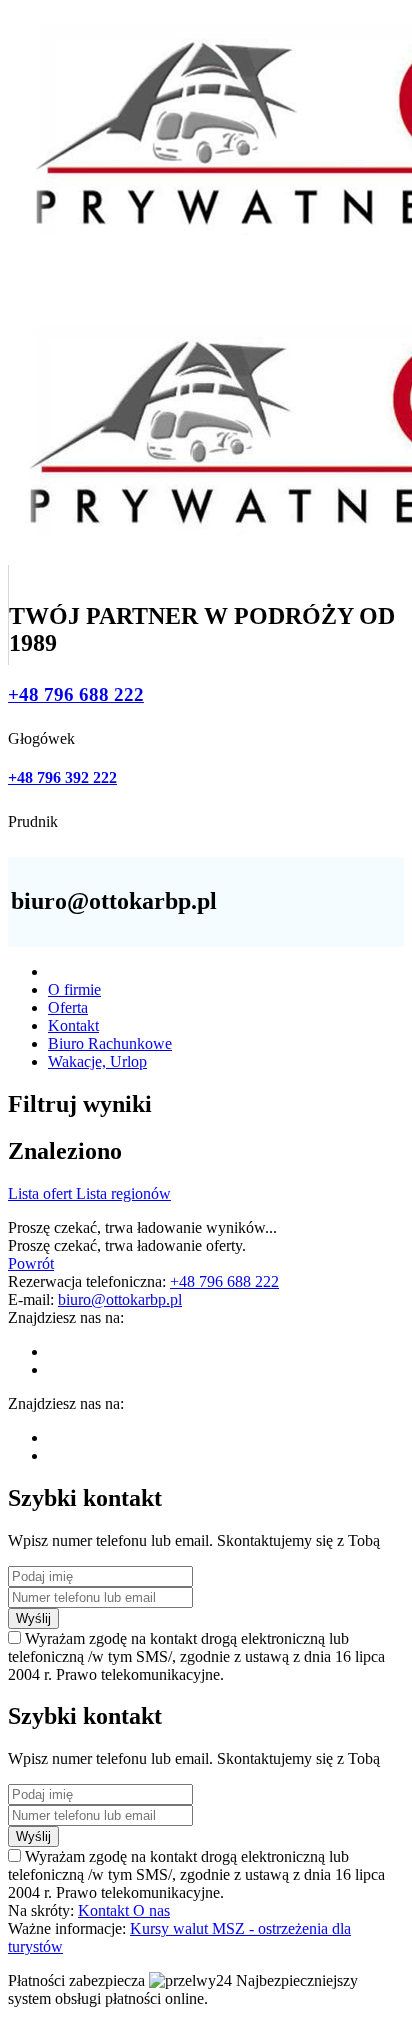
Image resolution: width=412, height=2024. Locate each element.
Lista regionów (123, 1193)
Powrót (31, 1263)
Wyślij (33, 1618)
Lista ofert (42, 1193)
